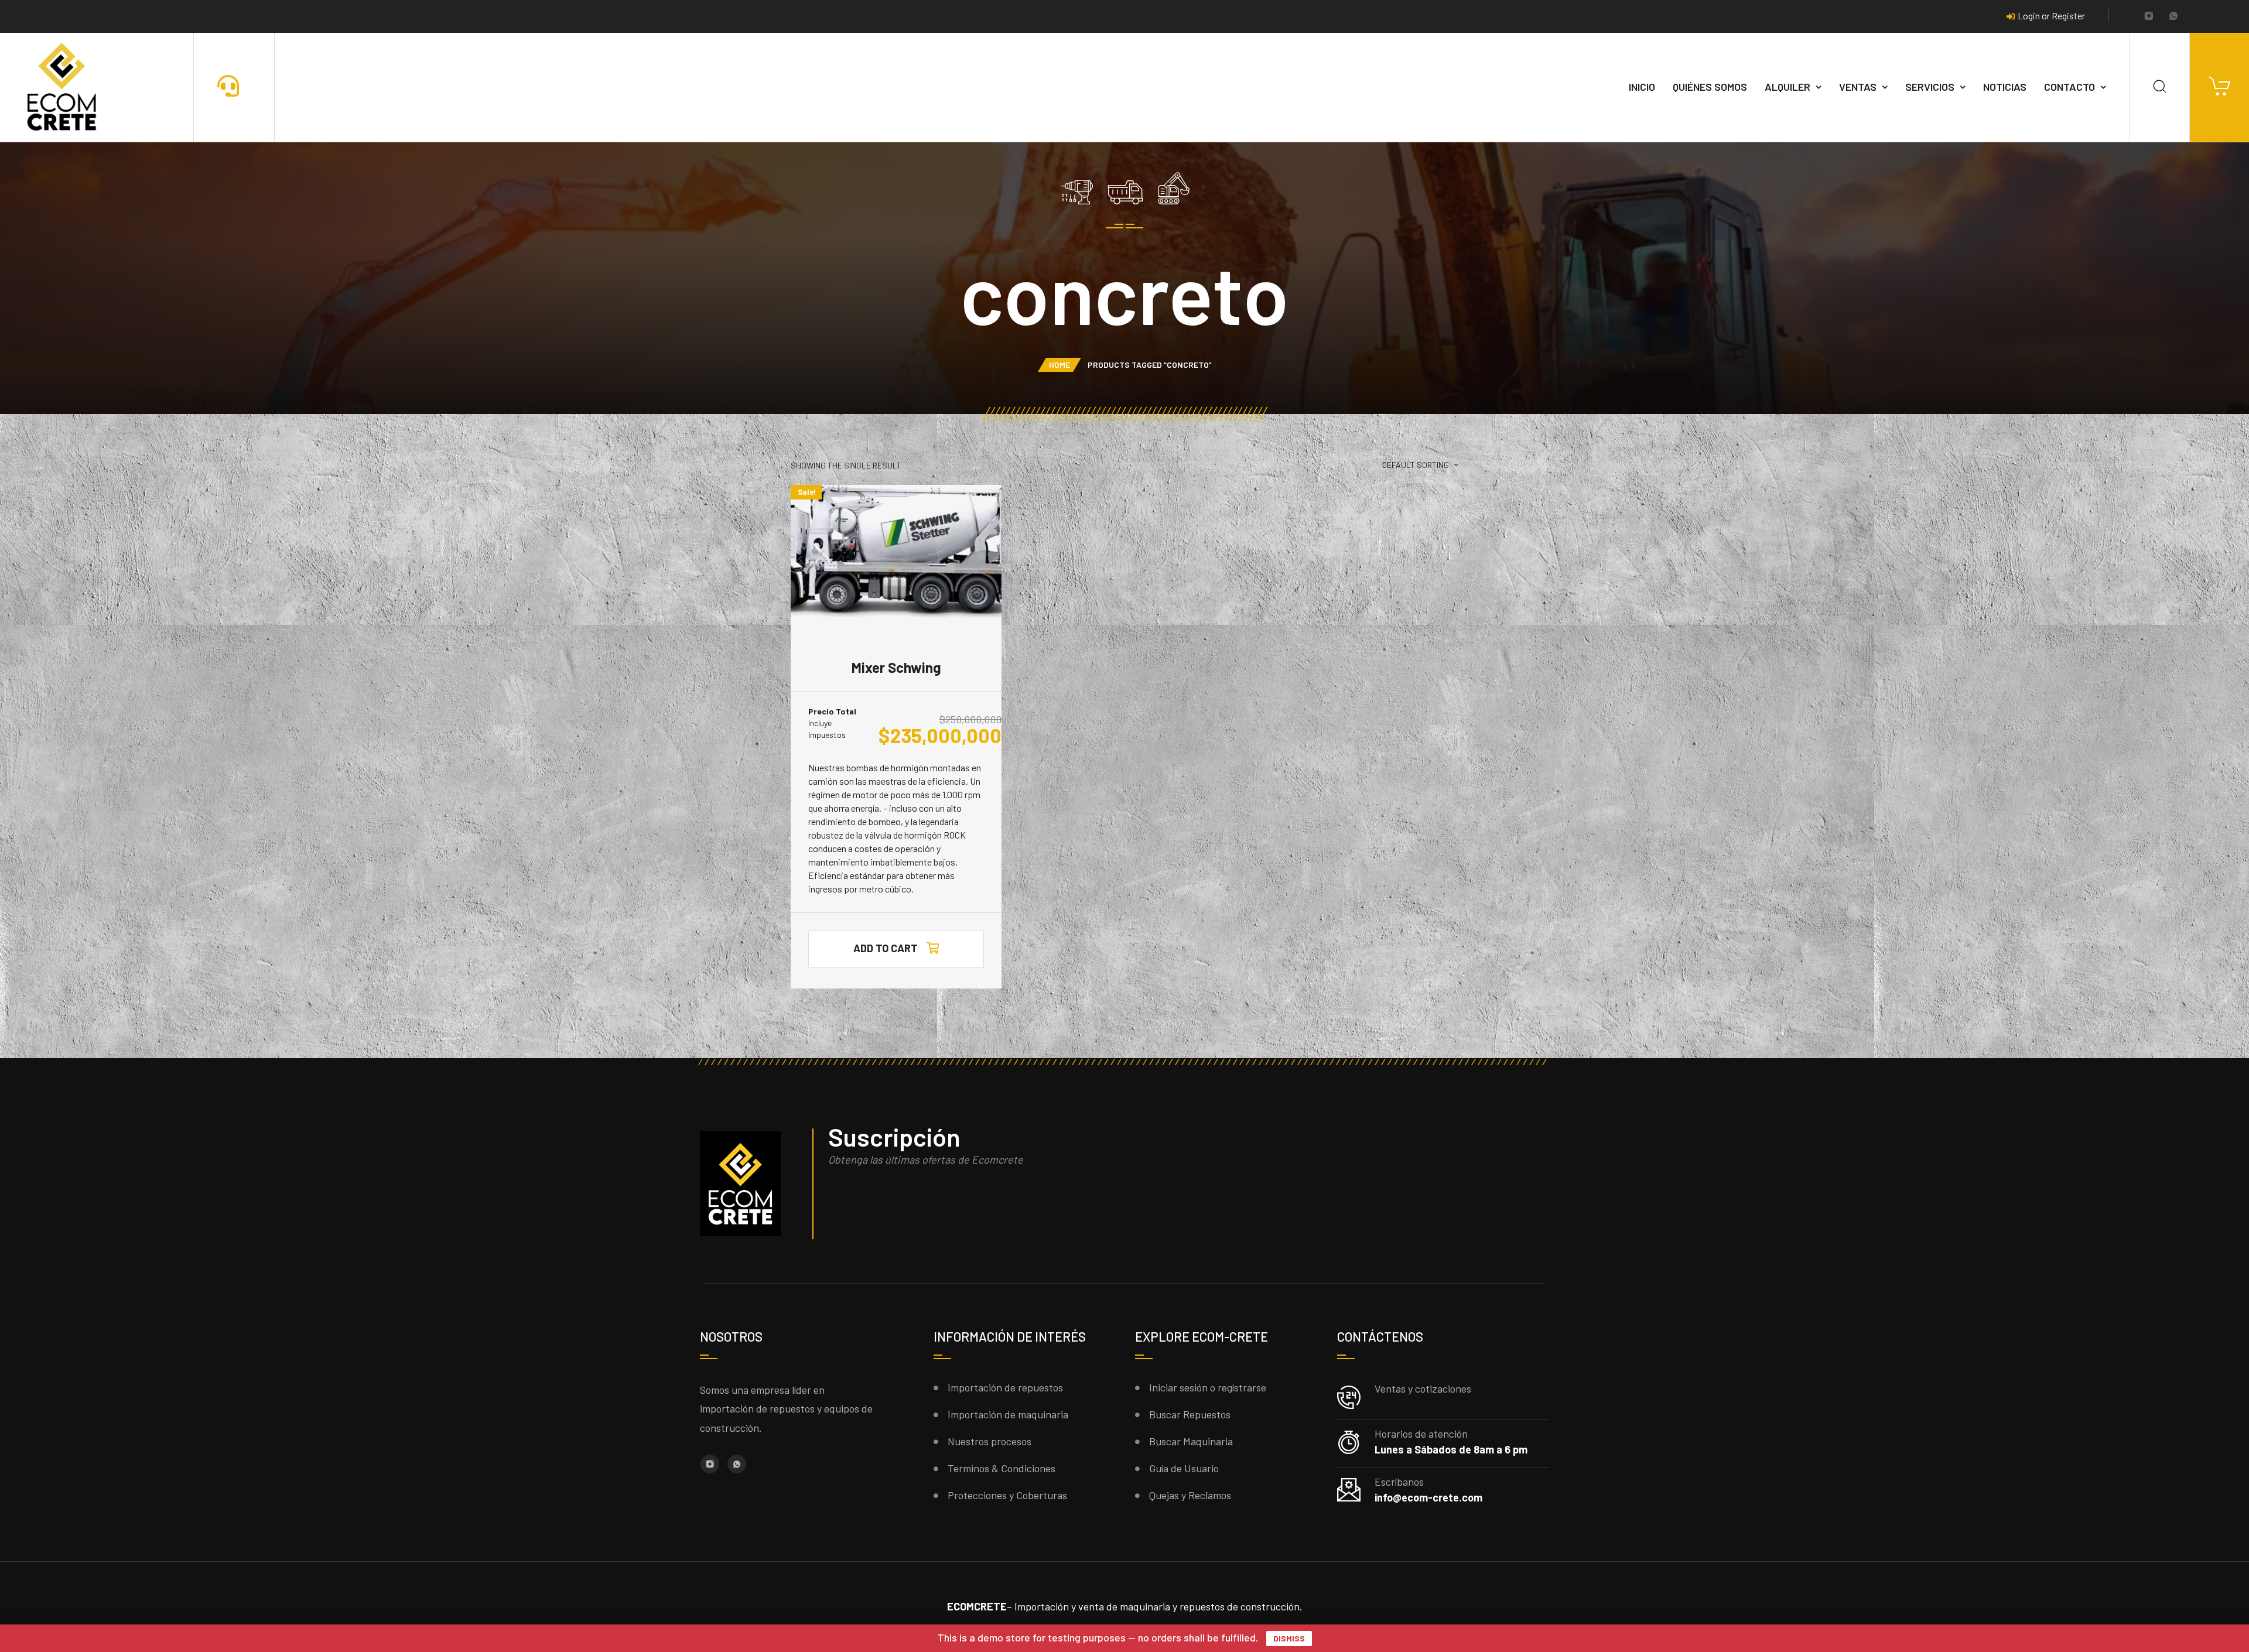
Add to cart (886, 948)
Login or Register (2051, 16)
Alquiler (1787, 87)
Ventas (1858, 87)
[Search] (2160, 87)
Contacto (2069, 87)
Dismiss (1289, 1638)
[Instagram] (2149, 17)
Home (1059, 365)
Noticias (2005, 87)
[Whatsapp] (2173, 17)
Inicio (1642, 87)
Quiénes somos (1710, 87)
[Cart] (2219, 87)
